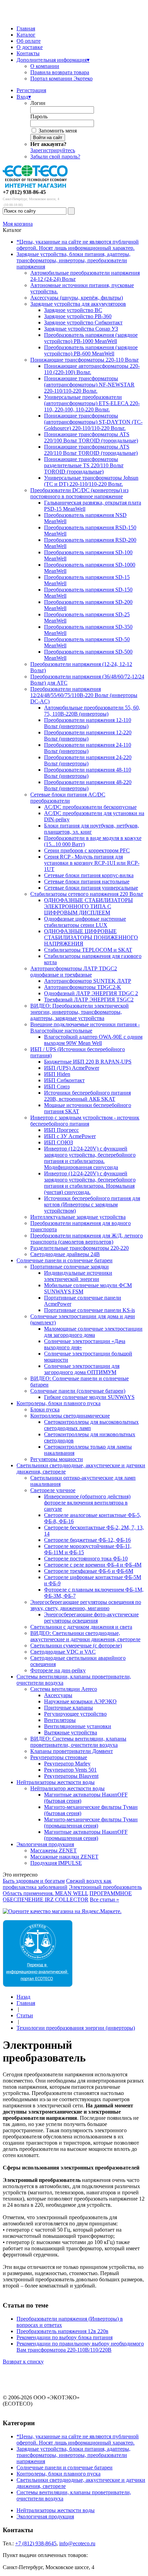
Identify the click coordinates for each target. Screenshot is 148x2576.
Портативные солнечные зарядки (70, 1267)
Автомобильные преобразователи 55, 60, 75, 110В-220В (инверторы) (92, 711)
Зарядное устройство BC (73, 310)
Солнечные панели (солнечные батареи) (78, 1391)
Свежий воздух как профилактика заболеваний (57, 1884)
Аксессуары (58, 1695)
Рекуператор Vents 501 (70, 1770)
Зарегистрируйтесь (53, 150)
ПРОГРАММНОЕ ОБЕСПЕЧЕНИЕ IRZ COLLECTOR (67, 1896)
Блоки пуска (45, 1409)
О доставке (30, 47)
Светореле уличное (53, 1490)
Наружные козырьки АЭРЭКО (80, 1701)
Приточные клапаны (68, 1708)
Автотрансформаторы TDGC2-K (83, 987)
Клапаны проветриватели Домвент (72, 1751)
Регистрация (31, 90)
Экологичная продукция (45, 1844)
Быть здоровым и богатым (34, 1881)
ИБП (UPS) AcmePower (72, 1068)
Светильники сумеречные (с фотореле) (76, 1645)
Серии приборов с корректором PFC (87, 850)
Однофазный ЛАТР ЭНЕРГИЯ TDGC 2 (91, 993)
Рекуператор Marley (67, 1764)
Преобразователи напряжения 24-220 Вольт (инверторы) (88, 760)
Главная (26, 28)
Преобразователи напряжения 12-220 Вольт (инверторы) (88, 736)
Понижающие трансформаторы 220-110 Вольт (84, 360)
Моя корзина (18, 224)
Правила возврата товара (60, 72)
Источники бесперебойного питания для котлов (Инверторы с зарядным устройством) (92, 1204)
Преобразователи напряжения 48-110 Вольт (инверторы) (88, 773)
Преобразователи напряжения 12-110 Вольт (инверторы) (88, 723)
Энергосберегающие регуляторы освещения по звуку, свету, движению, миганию (86, 1605)
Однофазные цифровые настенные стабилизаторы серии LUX (85, 922)
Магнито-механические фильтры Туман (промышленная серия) (91, 1823)
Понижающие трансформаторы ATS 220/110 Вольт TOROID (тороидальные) (91, 450)
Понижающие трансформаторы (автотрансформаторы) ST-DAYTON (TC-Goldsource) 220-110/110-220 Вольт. (93, 422)
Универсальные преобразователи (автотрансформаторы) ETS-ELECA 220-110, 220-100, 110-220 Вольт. (92, 403)
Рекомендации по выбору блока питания (65, 2337)
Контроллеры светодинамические (70, 1416)
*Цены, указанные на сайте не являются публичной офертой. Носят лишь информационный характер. (78, 245)
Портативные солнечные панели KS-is (89, 1310)
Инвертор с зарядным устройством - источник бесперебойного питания (85, 1121)
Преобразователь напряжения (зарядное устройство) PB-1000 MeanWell (91, 338)
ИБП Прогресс (61, 1130)
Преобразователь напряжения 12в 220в (62, 2331)
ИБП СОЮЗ (59, 1142)
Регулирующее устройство (75, 1714)
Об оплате (29, 41)
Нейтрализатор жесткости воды (67, 1788)
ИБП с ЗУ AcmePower (70, 1136)
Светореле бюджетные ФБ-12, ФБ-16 (87, 1540)
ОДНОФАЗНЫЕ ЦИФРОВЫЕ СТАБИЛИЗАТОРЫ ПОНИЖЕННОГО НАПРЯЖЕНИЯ (91, 937)
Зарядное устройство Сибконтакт (83, 322)
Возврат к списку (23, 2362)
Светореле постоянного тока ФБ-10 (86, 1559)
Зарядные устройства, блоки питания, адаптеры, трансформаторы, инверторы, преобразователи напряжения (73, 260)
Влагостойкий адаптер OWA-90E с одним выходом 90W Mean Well (93, 1040)
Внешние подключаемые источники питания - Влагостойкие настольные (85, 1027)
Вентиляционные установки (78, 1726)
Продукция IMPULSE (56, 1863)
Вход (24, 97)
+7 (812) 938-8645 (36, 2543)
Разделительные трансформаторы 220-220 (80, 1248)
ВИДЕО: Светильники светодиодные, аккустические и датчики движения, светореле (85, 1636)
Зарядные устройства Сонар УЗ (81, 329)
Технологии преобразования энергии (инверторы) (76, 2028)
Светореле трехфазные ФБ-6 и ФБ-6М (89, 1571)
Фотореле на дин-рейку (58, 1670)
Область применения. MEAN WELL (45, 1893)
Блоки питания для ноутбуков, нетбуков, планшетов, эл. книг (92, 829)
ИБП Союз (57, 1086)
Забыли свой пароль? (55, 156)
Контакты (28, 53)
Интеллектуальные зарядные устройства (78, 1217)
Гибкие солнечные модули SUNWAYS (89, 1397)
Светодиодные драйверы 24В (65, 1254)
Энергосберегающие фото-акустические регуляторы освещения (91, 1618)
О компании (45, 66)
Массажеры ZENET (54, 1850)
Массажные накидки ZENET (64, 1857)
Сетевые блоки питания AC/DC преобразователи (68, 798)
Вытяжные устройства (71, 1732)
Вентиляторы (60, 1720)
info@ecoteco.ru (77, 2543)
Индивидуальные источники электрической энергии (78, 1276)
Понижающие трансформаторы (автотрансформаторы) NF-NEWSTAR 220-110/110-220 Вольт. (89, 385)
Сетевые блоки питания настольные (87, 881)
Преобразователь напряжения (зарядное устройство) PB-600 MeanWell (91, 350)
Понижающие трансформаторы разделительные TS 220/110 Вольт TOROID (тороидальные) (84, 465)
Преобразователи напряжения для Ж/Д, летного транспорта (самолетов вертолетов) (87, 1239)
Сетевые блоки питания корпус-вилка (89, 875)
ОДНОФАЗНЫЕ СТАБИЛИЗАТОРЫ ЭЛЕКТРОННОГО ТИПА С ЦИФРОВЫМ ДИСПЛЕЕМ (88, 906)
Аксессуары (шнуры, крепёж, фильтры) (77, 298)
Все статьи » (104, 1899)
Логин (38, 103)
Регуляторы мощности (57, 1459)
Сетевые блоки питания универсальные (91, 888)
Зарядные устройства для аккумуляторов (78, 304)
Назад (23, 1997)
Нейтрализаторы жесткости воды (56, 1782)
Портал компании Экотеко (61, 79)
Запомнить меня (58, 131)
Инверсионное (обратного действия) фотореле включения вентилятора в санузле (87, 1503)
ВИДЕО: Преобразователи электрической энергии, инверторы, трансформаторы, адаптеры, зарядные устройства (80, 1012)
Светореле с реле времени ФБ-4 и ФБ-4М (93, 1565)
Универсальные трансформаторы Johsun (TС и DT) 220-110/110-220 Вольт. (91, 481)
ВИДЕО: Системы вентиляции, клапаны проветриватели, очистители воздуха (78, 1742)
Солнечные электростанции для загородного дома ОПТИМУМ (82, 1369)
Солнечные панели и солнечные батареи (65, 1260)
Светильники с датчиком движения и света (81, 1627)
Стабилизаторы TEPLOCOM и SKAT (88, 950)
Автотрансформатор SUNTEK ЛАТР (88, 981)
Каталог (26, 35)
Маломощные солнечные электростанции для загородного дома (93, 1332)
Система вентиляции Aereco (64, 1689)
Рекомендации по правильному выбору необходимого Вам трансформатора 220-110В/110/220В (80, 2347)
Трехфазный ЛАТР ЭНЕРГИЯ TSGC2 (89, 1000)
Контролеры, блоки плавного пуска (59, 1403)
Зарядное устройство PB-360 (78, 316)
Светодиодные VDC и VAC (63, 1652)
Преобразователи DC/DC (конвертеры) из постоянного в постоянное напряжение (79, 493)
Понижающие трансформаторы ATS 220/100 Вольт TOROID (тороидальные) (91, 437)
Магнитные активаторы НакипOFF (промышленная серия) (86, 1835)
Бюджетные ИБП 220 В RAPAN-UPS (88, 1062)
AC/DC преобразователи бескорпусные (90, 807)
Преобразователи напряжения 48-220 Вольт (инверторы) (88, 785)
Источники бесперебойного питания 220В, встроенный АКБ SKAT (87, 1096)
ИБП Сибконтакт (64, 1080)
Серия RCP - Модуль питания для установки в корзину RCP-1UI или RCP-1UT (92, 863)
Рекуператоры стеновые (59, 1757)
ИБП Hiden (57, 1074)
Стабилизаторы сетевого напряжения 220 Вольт (87, 894)
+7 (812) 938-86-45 (24, 192)
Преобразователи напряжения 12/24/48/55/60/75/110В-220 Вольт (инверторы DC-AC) (84, 695)
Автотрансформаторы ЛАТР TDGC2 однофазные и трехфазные (74, 972)
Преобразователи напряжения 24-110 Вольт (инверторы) (88, 748)
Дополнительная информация (53, 60)
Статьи (25, 2015)
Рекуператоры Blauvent (71, 1776)
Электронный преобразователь (105, 1887)
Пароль (39, 116)
